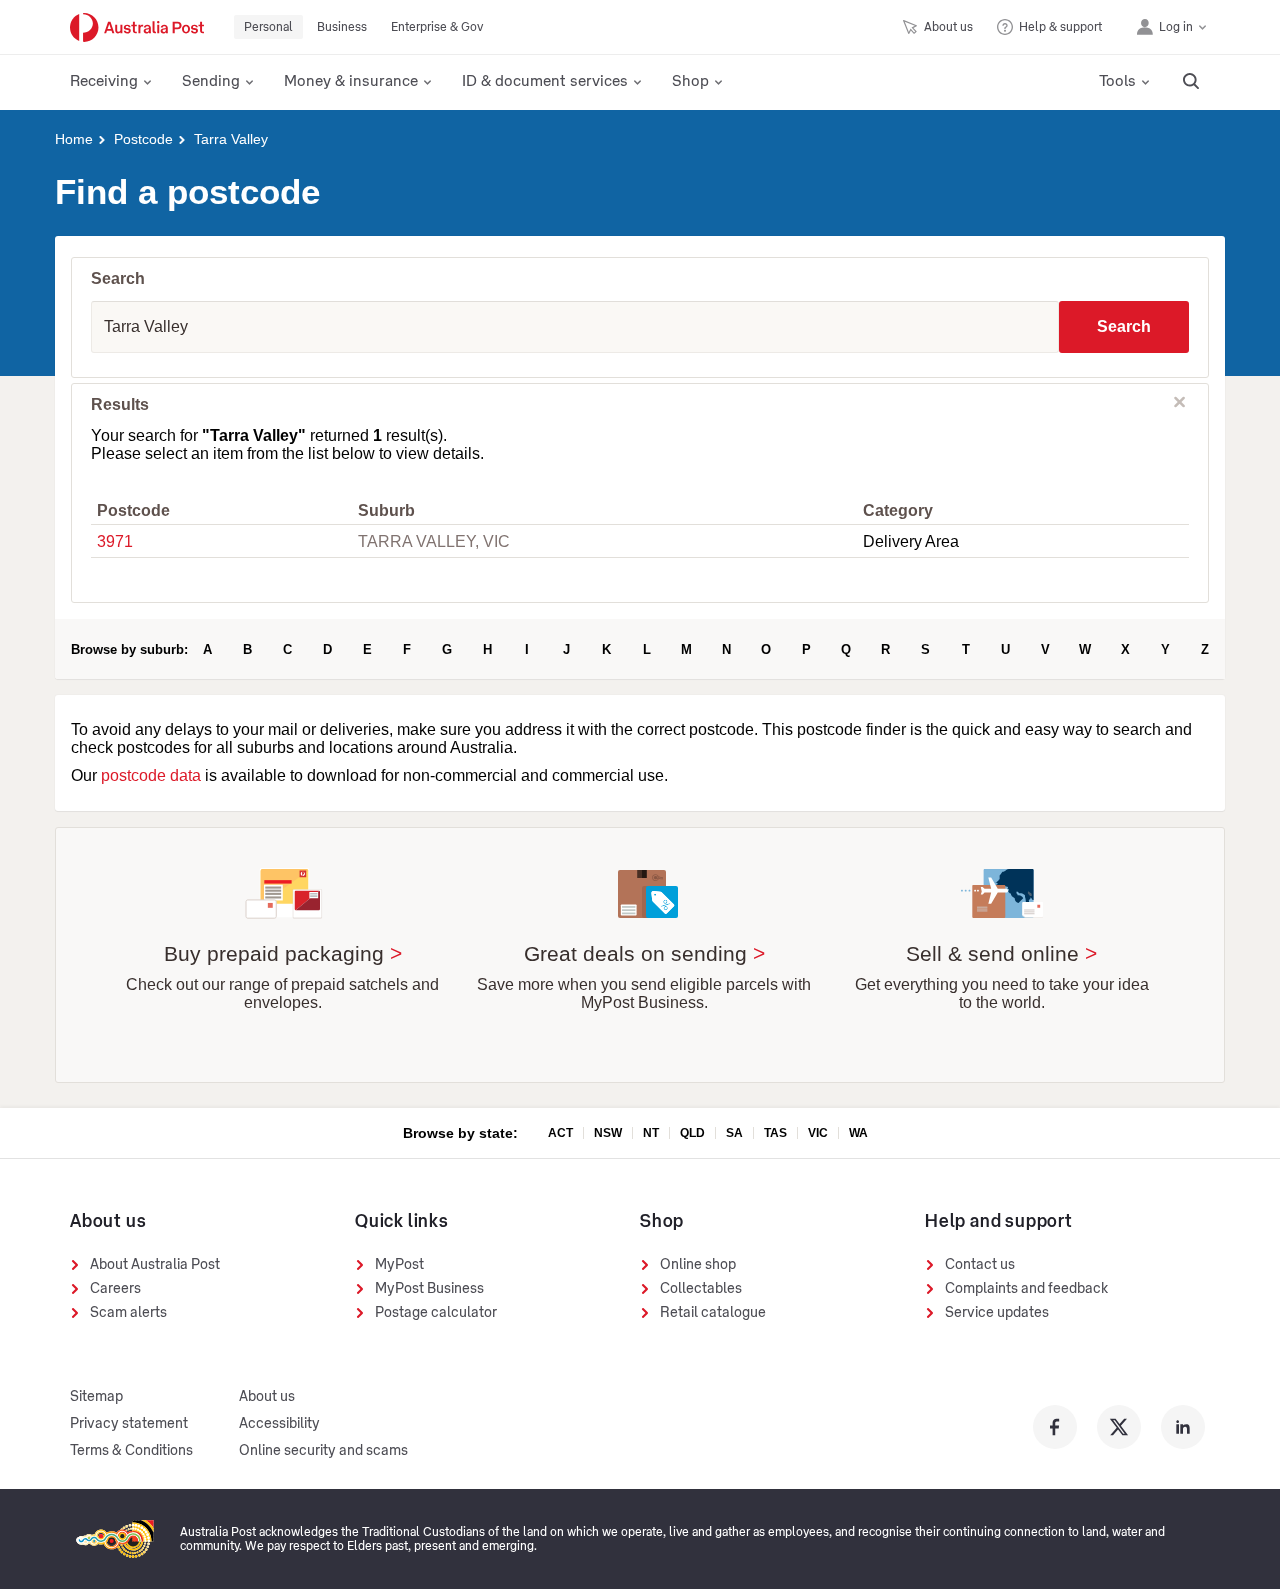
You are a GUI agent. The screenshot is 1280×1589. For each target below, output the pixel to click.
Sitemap (96, 1397)
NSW (608, 1133)
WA (858, 1133)
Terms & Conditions (131, 1451)
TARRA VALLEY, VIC (434, 541)
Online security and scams (323, 1451)
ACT (560, 1133)
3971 (115, 541)
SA (734, 1133)
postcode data (151, 775)
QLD (692, 1133)
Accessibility (279, 1424)
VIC (818, 1133)
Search (1124, 326)
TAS (775, 1133)
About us (267, 1397)
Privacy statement (129, 1424)
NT (651, 1133)
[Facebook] (1055, 1427)
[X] (1119, 1427)
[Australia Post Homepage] (137, 27)
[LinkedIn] (1183, 1427)
